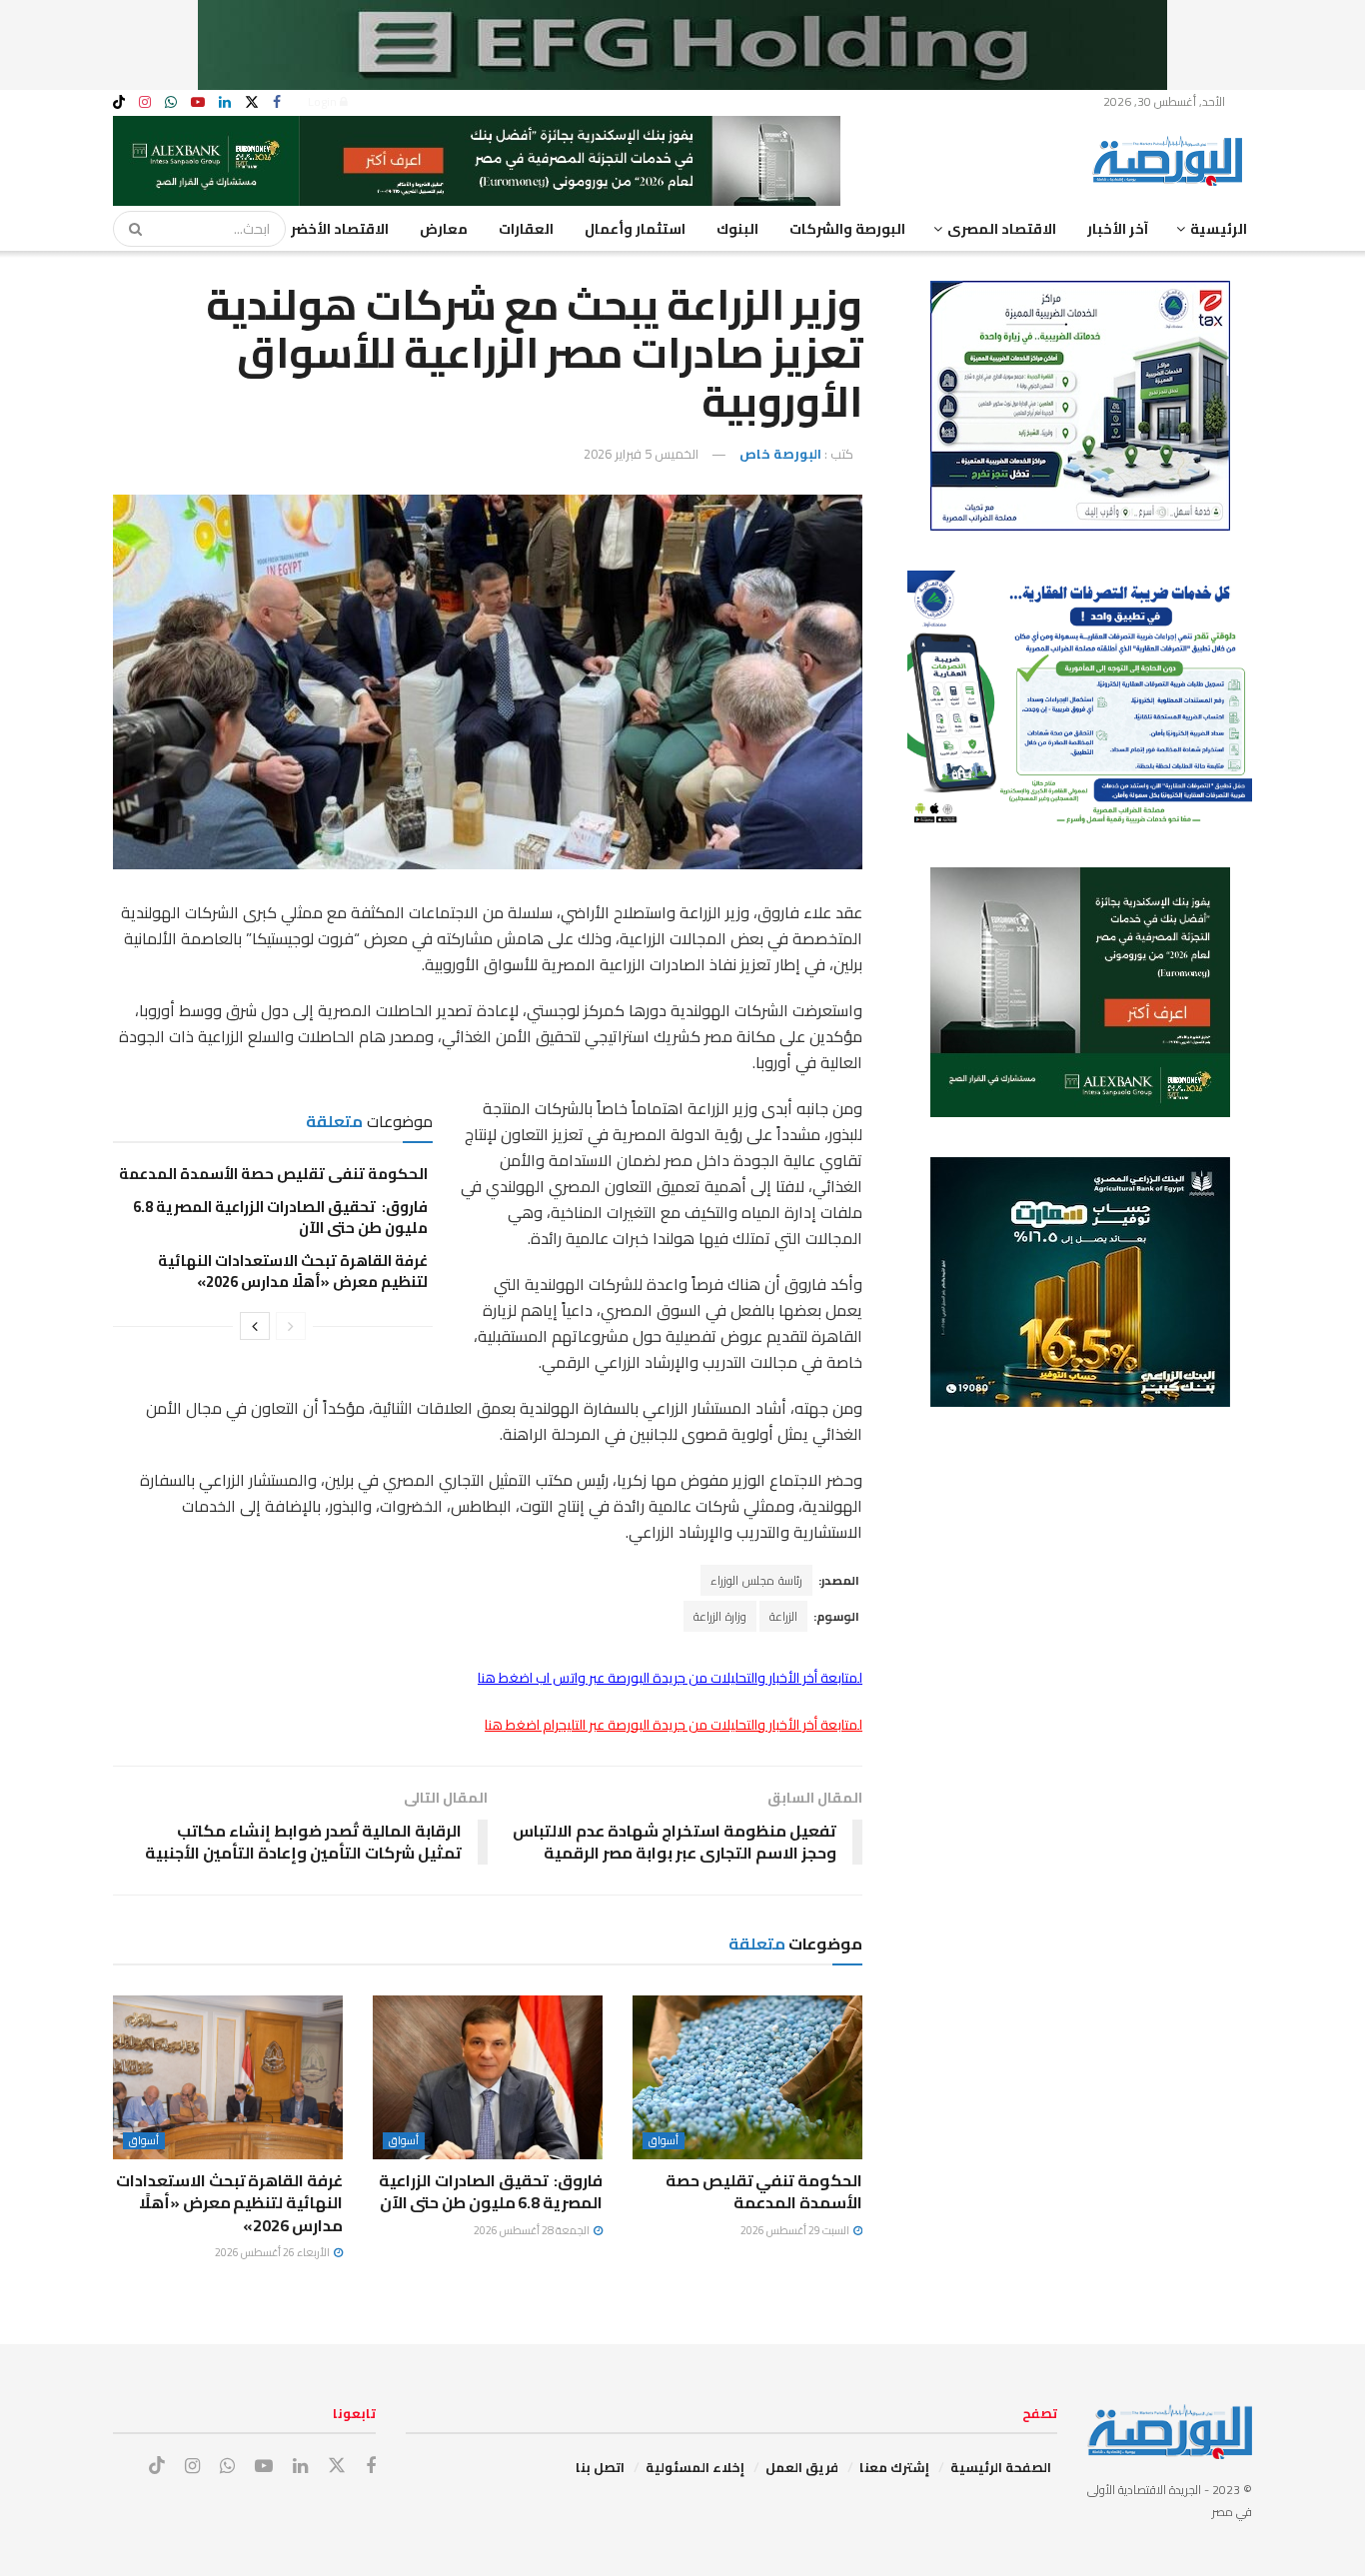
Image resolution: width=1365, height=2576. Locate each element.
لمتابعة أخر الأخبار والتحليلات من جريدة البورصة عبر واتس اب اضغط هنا (670, 1678)
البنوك (737, 229)
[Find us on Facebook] (277, 102)
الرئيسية (1219, 229)
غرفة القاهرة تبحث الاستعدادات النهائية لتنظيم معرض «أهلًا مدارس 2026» (293, 1271)
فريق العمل (802, 2467)
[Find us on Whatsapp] (171, 102)
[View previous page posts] (291, 1326)
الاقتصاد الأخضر (340, 229)
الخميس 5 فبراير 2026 (641, 454)
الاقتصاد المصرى (1002, 229)
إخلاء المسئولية (695, 2467)
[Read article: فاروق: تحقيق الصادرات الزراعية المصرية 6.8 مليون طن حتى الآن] (488, 2077)
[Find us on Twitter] (252, 102)
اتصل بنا (600, 2467)
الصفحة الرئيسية (1001, 2467)
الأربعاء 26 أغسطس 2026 (273, 2252)
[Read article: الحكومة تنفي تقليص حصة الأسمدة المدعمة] (747, 2077)
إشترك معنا (894, 2467)
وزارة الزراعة (720, 1616)
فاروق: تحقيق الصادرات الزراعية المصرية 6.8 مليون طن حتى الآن (280, 1217)
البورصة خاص (780, 454)
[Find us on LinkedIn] (225, 102)
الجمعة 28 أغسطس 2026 (533, 2230)
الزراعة (783, 1616)
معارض (444, 229)
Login (324, 101)
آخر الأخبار (1118, 229)
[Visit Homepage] (1172, 161)
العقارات (526, 229)
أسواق (664, 2141)
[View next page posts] (255, 1326)
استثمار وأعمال (635, 229)
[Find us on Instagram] (145, 102)
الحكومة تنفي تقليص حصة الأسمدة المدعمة (273, 1174)
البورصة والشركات (847, 229)
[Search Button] (129, 229)
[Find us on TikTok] (119, 103)
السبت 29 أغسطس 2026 (796, 2230)
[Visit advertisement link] (682, 45)
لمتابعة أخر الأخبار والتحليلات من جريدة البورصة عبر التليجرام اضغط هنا (674, 1725)
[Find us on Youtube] (198, 102)
